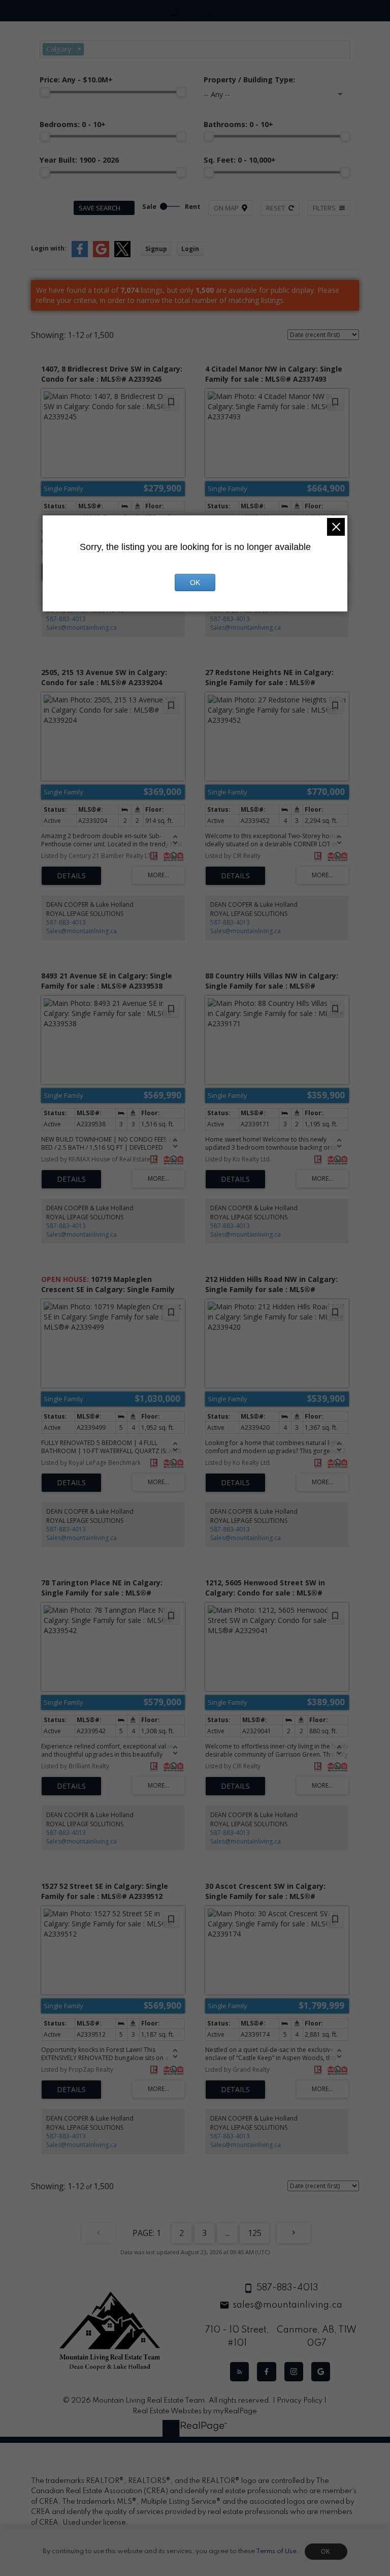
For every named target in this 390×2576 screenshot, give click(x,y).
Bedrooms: (73, 124)
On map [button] (226, 208)
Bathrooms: (238, 124)
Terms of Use (276, 2551)
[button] (239, 2371)
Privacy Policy (300, 2401)
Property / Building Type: (249, 80)
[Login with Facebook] (80, 255)
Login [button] (190, 249)
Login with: (49, 248)
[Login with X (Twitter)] (122, 255)
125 (255, 2233)
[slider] (45, 92)
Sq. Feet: (240, 160)
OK (326, 2552)
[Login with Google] (101, 255)
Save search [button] (100, 208)
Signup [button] (156, 249)
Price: (76, 80)
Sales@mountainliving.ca (82, 627)
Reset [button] (275, 208)
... (227, 2233)
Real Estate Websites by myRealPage (195, 2411)
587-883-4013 (66, 619)
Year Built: (79, 160)
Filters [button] (324, 208)
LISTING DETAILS (71, 876)
